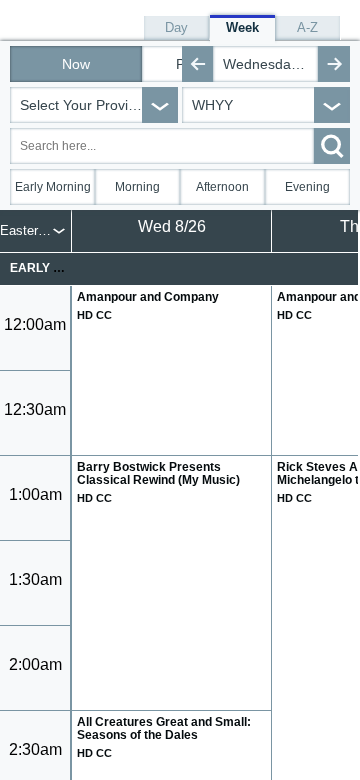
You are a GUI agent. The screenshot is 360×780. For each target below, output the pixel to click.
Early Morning (53, 187)
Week (242, 27)
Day (176, 27)
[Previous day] (198, 64)
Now (76, 64)
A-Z (307, 27)
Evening (307, 187)
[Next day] (334, 64)
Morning (137, 187)
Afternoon (222, 187)
